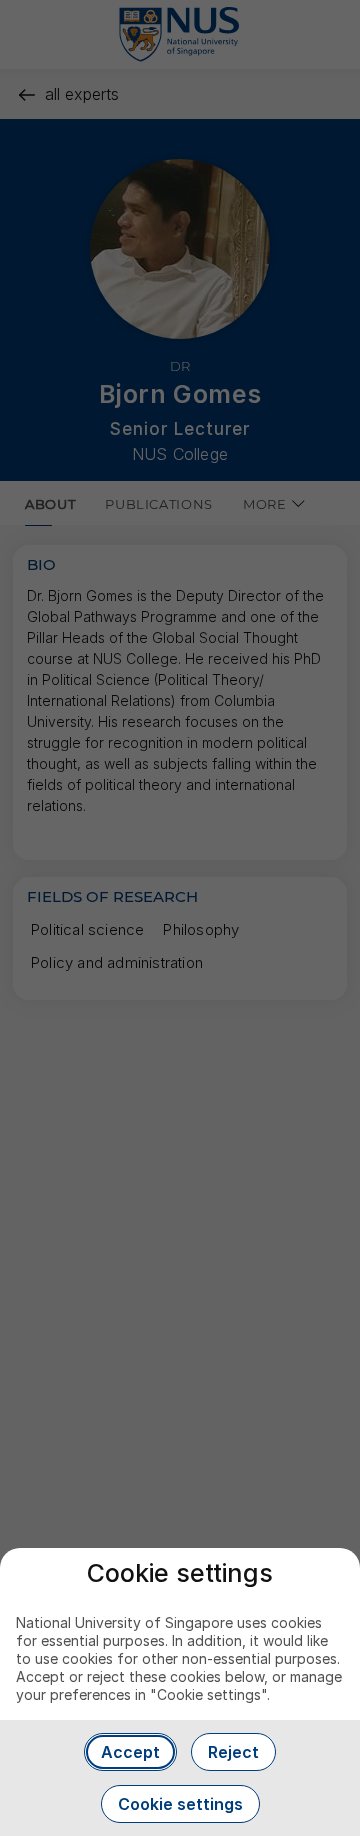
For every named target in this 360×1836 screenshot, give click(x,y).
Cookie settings (180, 1804)
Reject (233, 1752)
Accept (130, 1752)
